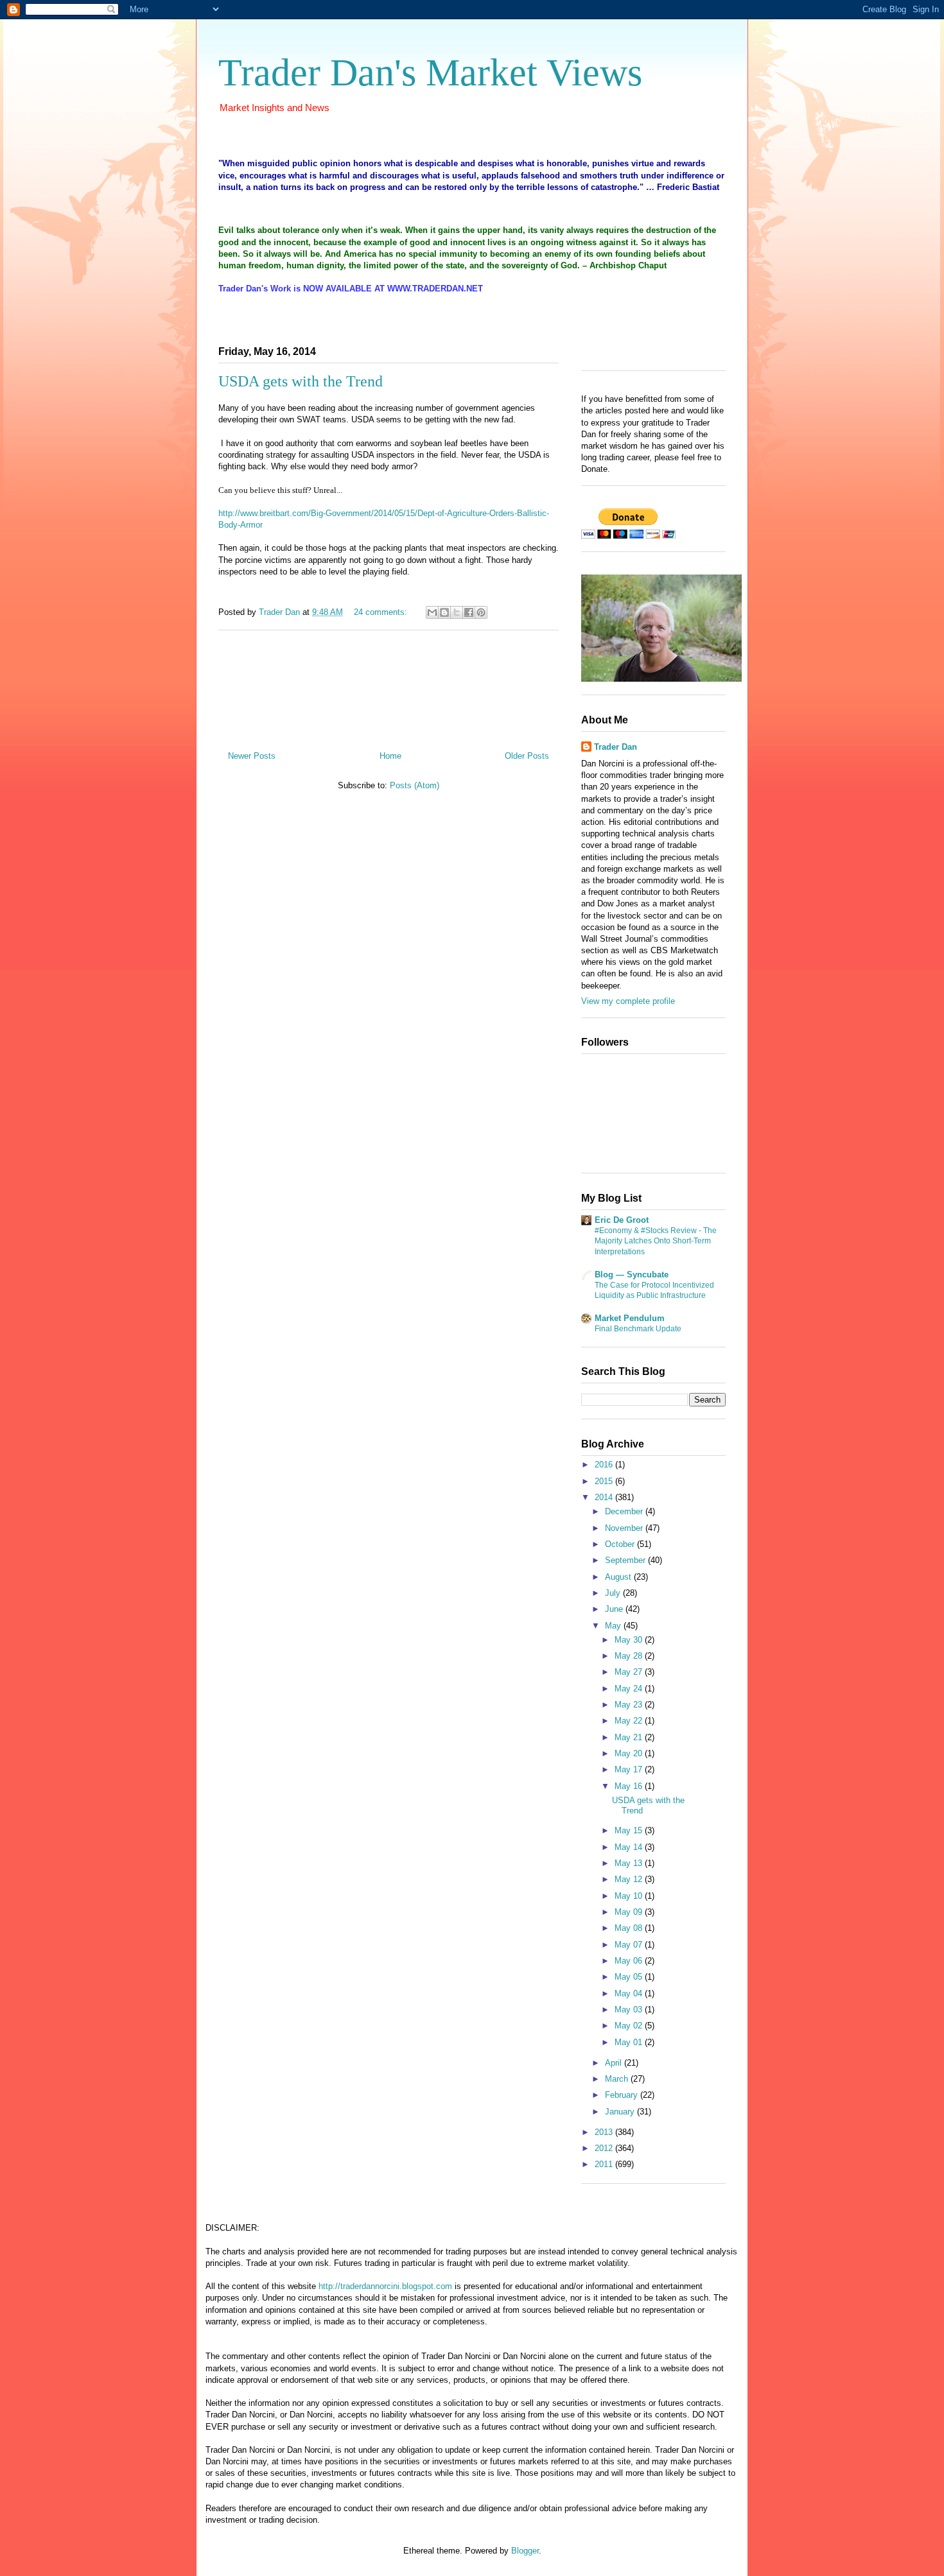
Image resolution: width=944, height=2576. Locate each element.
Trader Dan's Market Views (430, 73)
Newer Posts (252, 756)
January (621, 2112)
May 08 (630, 1928)
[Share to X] (457, 612)
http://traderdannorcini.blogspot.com (385, 2286)
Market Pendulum (630, 1318)
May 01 (630, 2042)
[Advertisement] (389, 686)
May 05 (630, 1977)
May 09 (630, 1912)
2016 (605, 1465)
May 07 (630, 1945)
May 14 (630, 1847)
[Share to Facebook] (469, 612)
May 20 (630, 1753)
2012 (605, 2148)
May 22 (630, 1721)
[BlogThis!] (444, 612)
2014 (605, 1497)
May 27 (630, 1672)
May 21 (630, 1737)
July (614, 1593)
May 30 (630, 1640)
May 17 (630, 1769)
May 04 (630, 1993)
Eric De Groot (622, 1220)
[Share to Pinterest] (481, 612)
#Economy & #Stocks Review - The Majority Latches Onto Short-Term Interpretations (656, 1241)
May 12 (630, 1879)
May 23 (630, 1705)
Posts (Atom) (415, 785)
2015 (605, 1481)
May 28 (630, 1656)
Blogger (525, 2551)
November (625, 1528)
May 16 (630, 1786)
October (621, 1544)
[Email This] (432, 612)
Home (390, 756)
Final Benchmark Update (638, 1329)
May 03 (630, 2010)
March (618, 2079)
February (623, 2095)
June (615, 1609)
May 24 (630, 1689)
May (614, 1626)
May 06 (630, 1961)
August (619, 1577)
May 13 (630, 1863)
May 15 (630, 1830)
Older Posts (527, 756)
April (615, 2063)
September (626, 1560)
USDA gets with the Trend (301, 381)
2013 (605, 2132)
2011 (605, 2164)
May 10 (630, 1896)
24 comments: (382, 612)
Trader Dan (616, 747)
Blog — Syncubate (632, 1275)
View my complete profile (628, 1001)
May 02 (630, 2026)
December (625, 1511)
